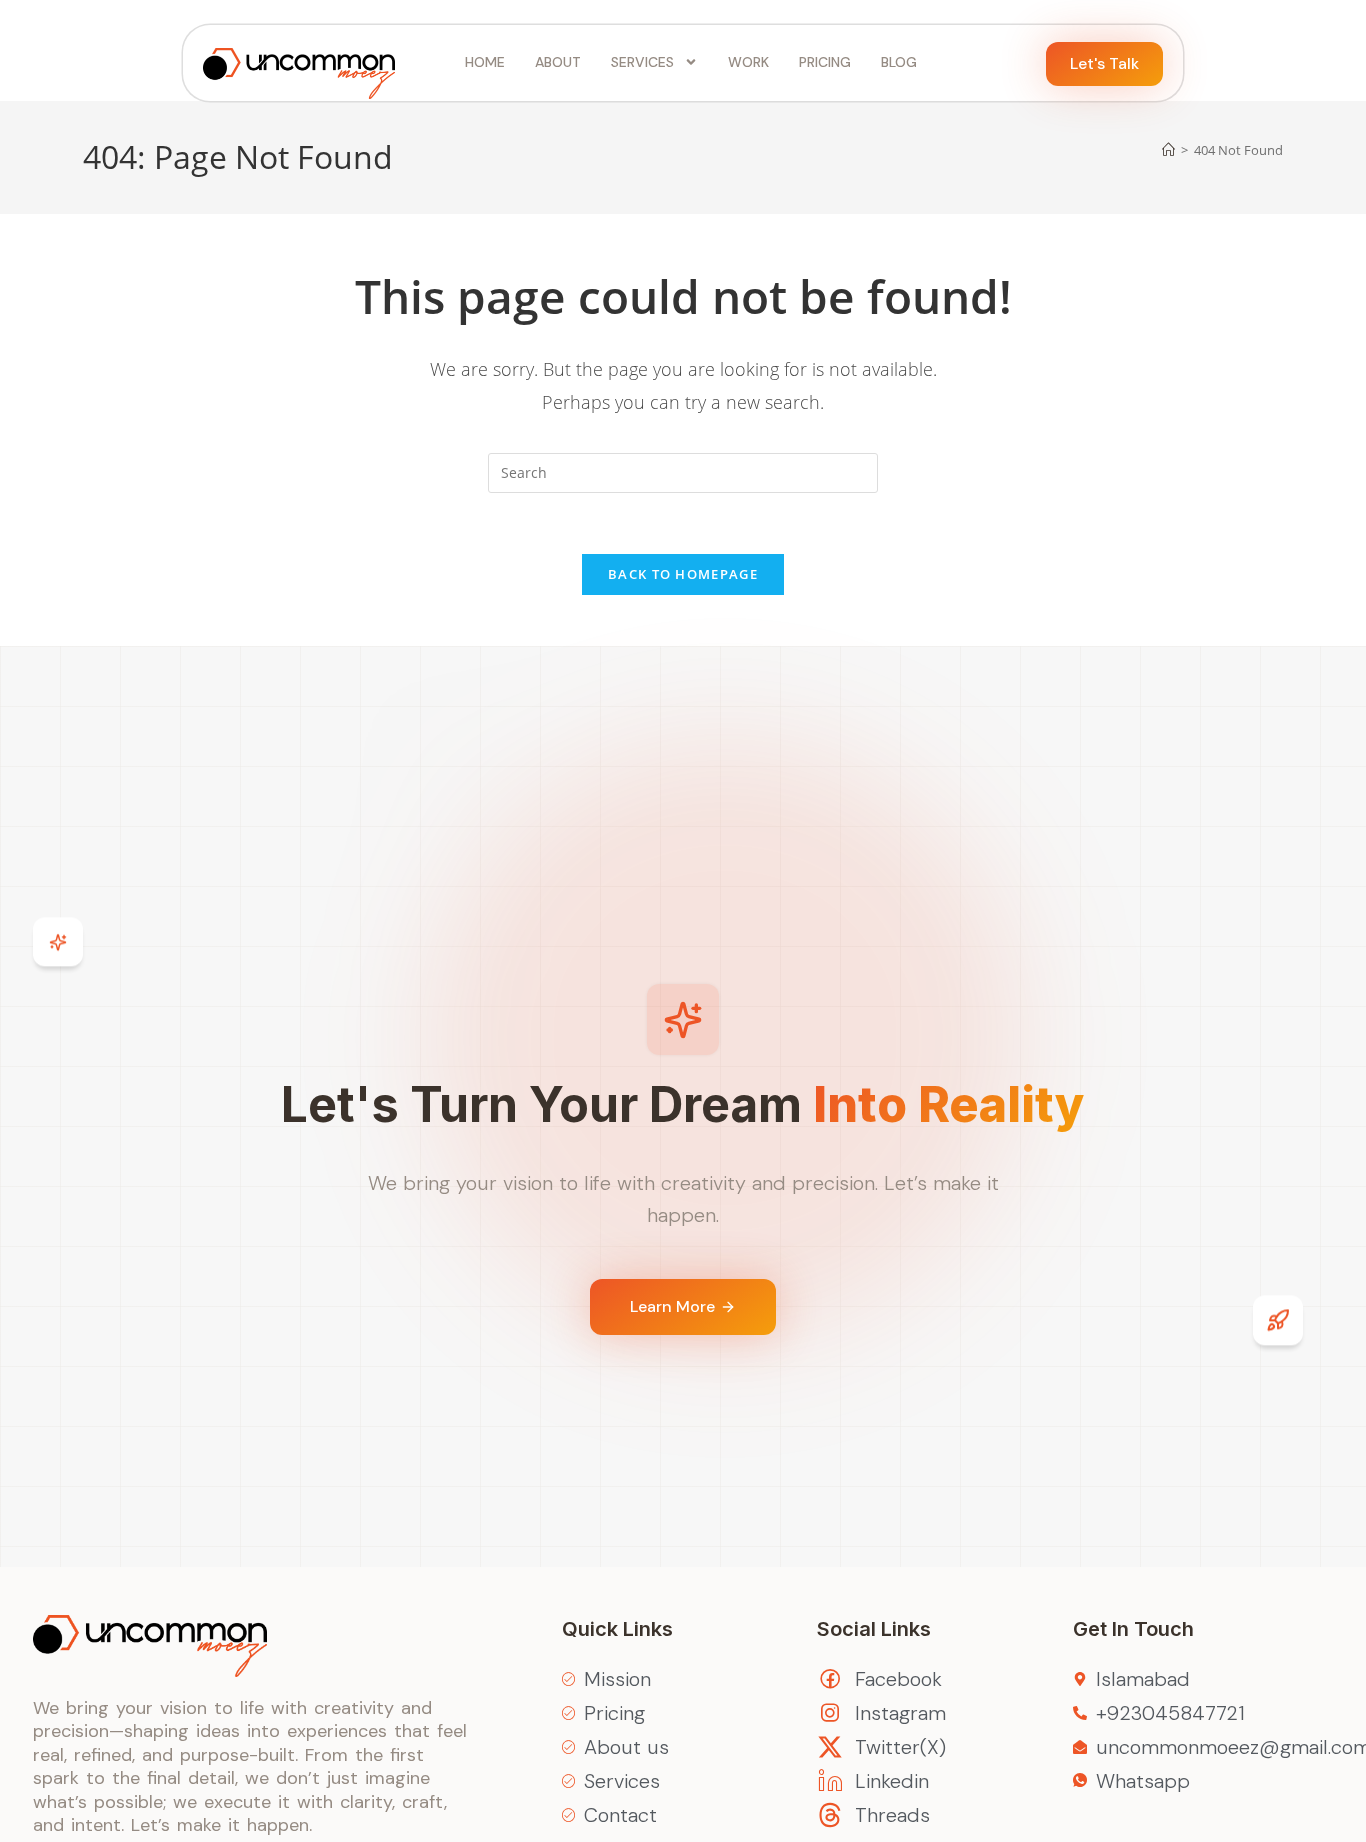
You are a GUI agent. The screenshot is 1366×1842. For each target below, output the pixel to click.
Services (642, 62)
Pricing (825, 62)
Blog (899, 62)
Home (485, 62)
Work (748, 62)
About (558, 62)
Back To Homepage (683, 574)
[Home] (1168, 150)
